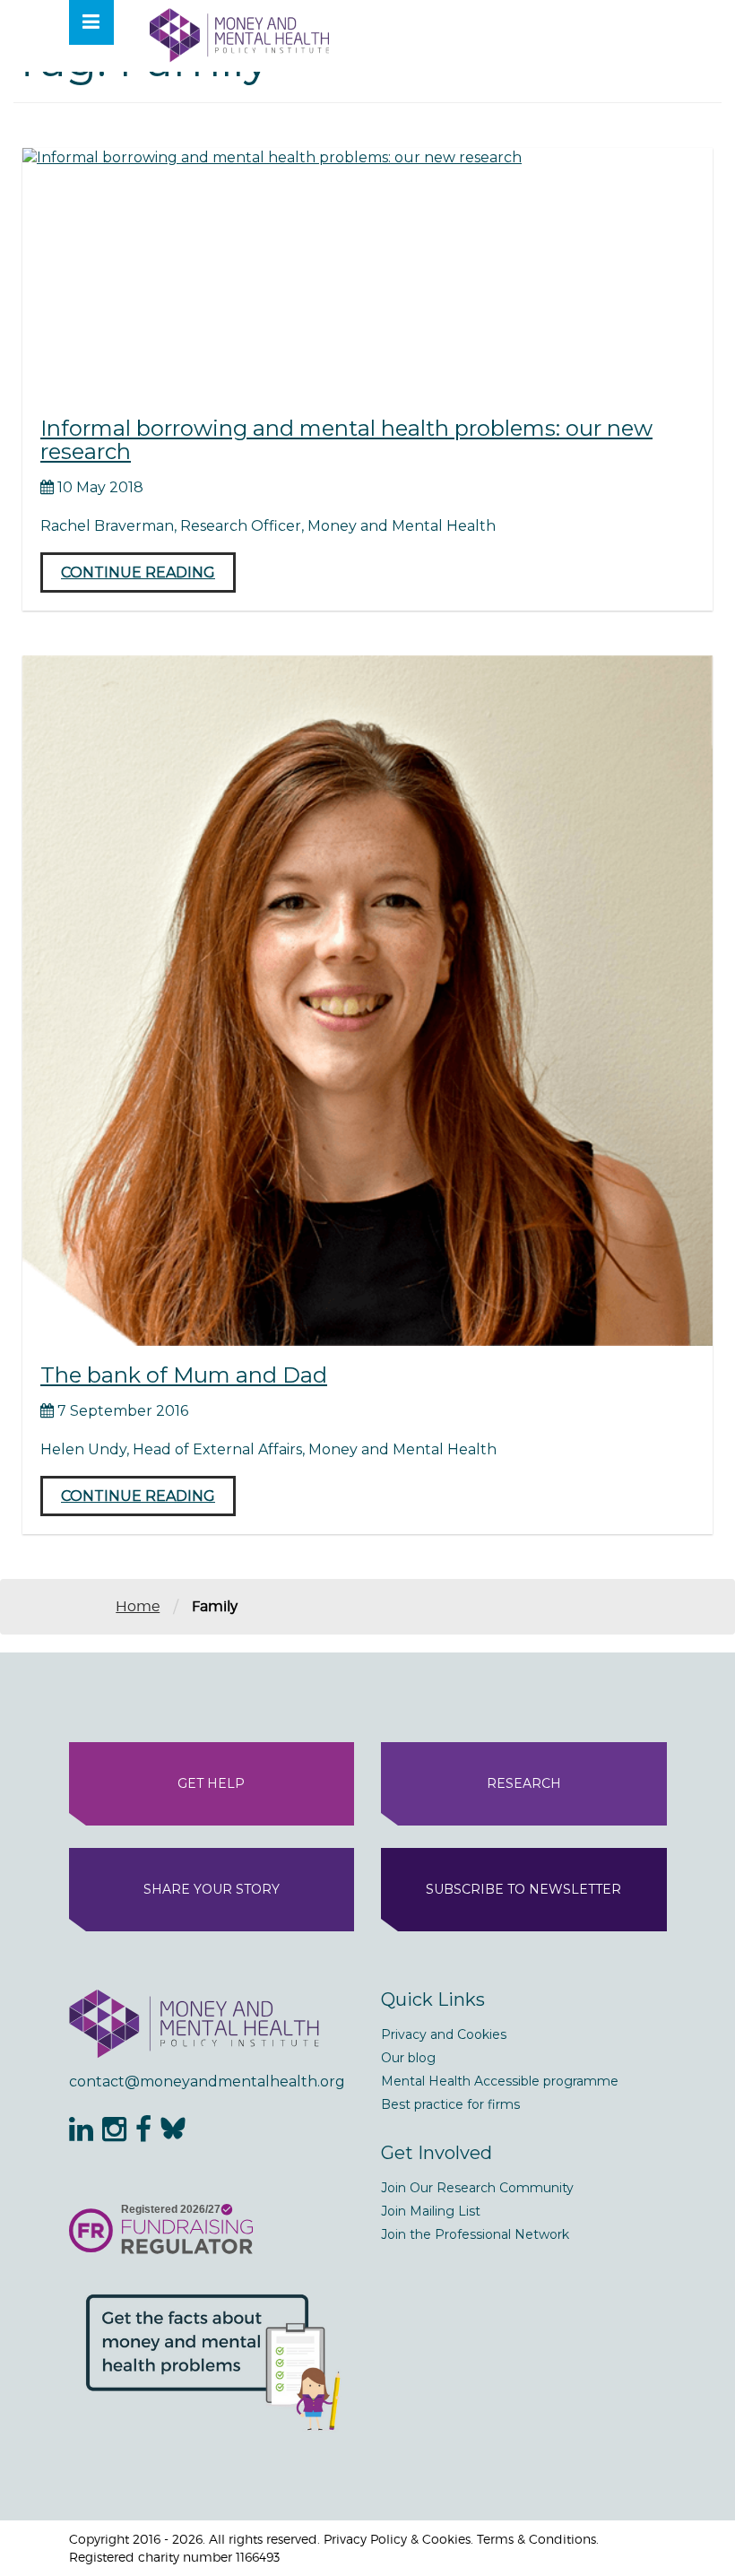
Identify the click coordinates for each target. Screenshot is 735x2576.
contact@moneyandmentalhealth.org (207, 2082)
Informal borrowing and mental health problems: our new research (346, 440)
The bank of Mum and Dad (184, 1375)
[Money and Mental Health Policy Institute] (239, 35)
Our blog (408, 2058)
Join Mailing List (431, 2211)
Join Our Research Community (477, 2188)
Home (138, 1606)
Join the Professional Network (475, 2234)
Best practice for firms (450, 2104)
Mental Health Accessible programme (500, 2081)
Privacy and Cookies (444, 2034)
